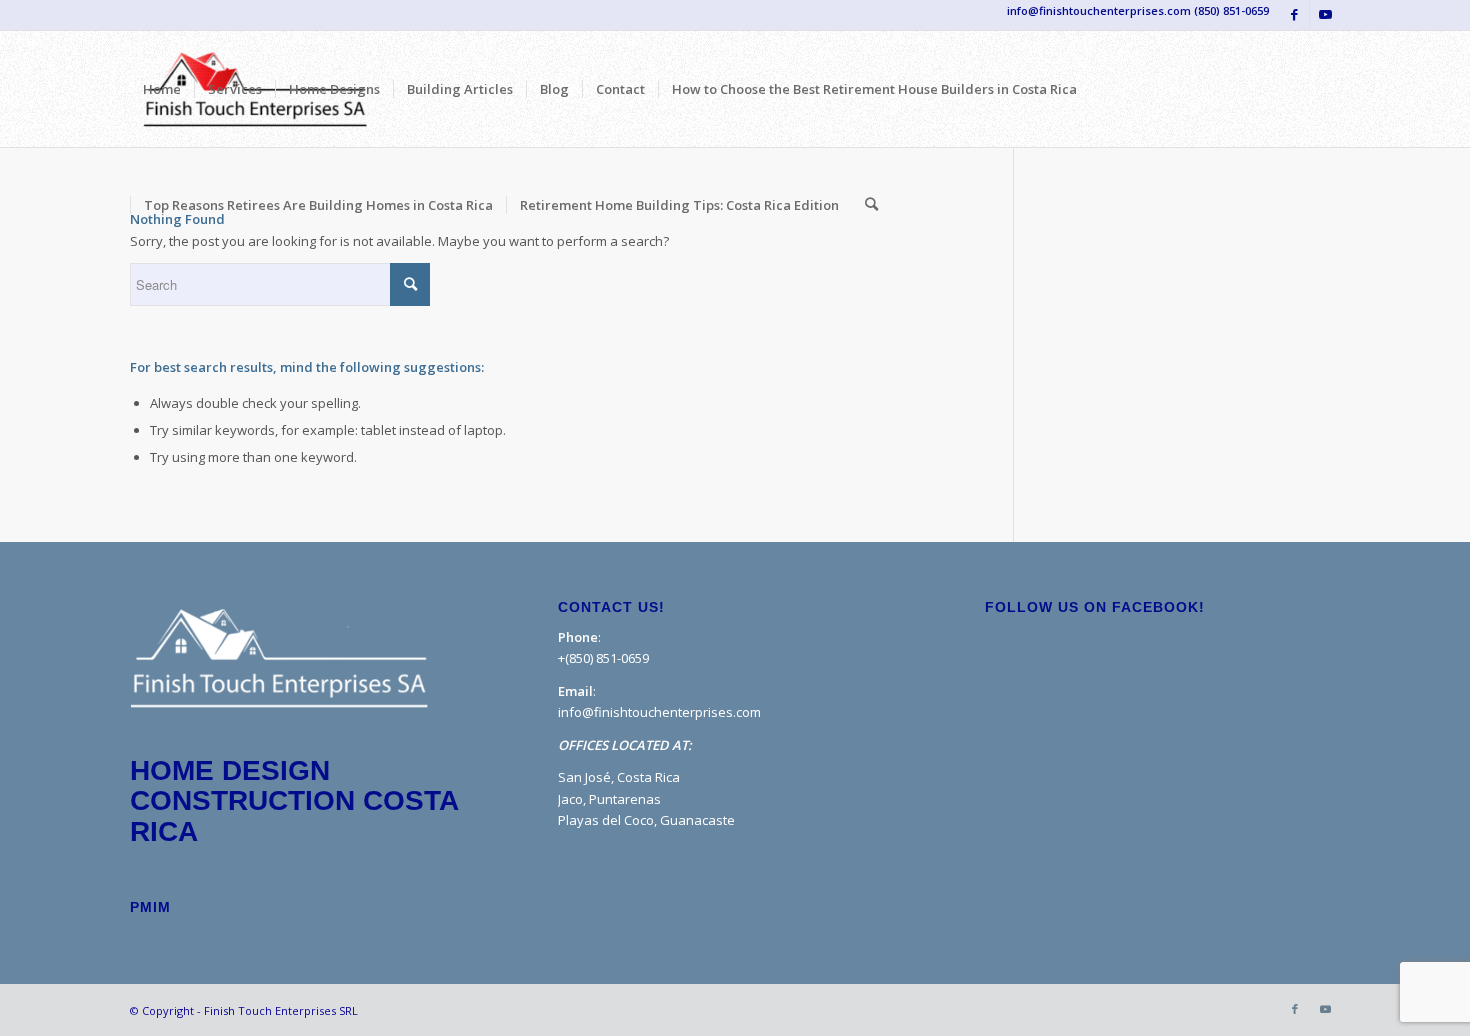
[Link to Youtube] (1325, 15)
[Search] (871, 205)
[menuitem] (162, 89)
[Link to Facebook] (1294, 15)
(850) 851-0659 (1231, 10)
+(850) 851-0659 (603, 658)
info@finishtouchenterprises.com (659, 712)
